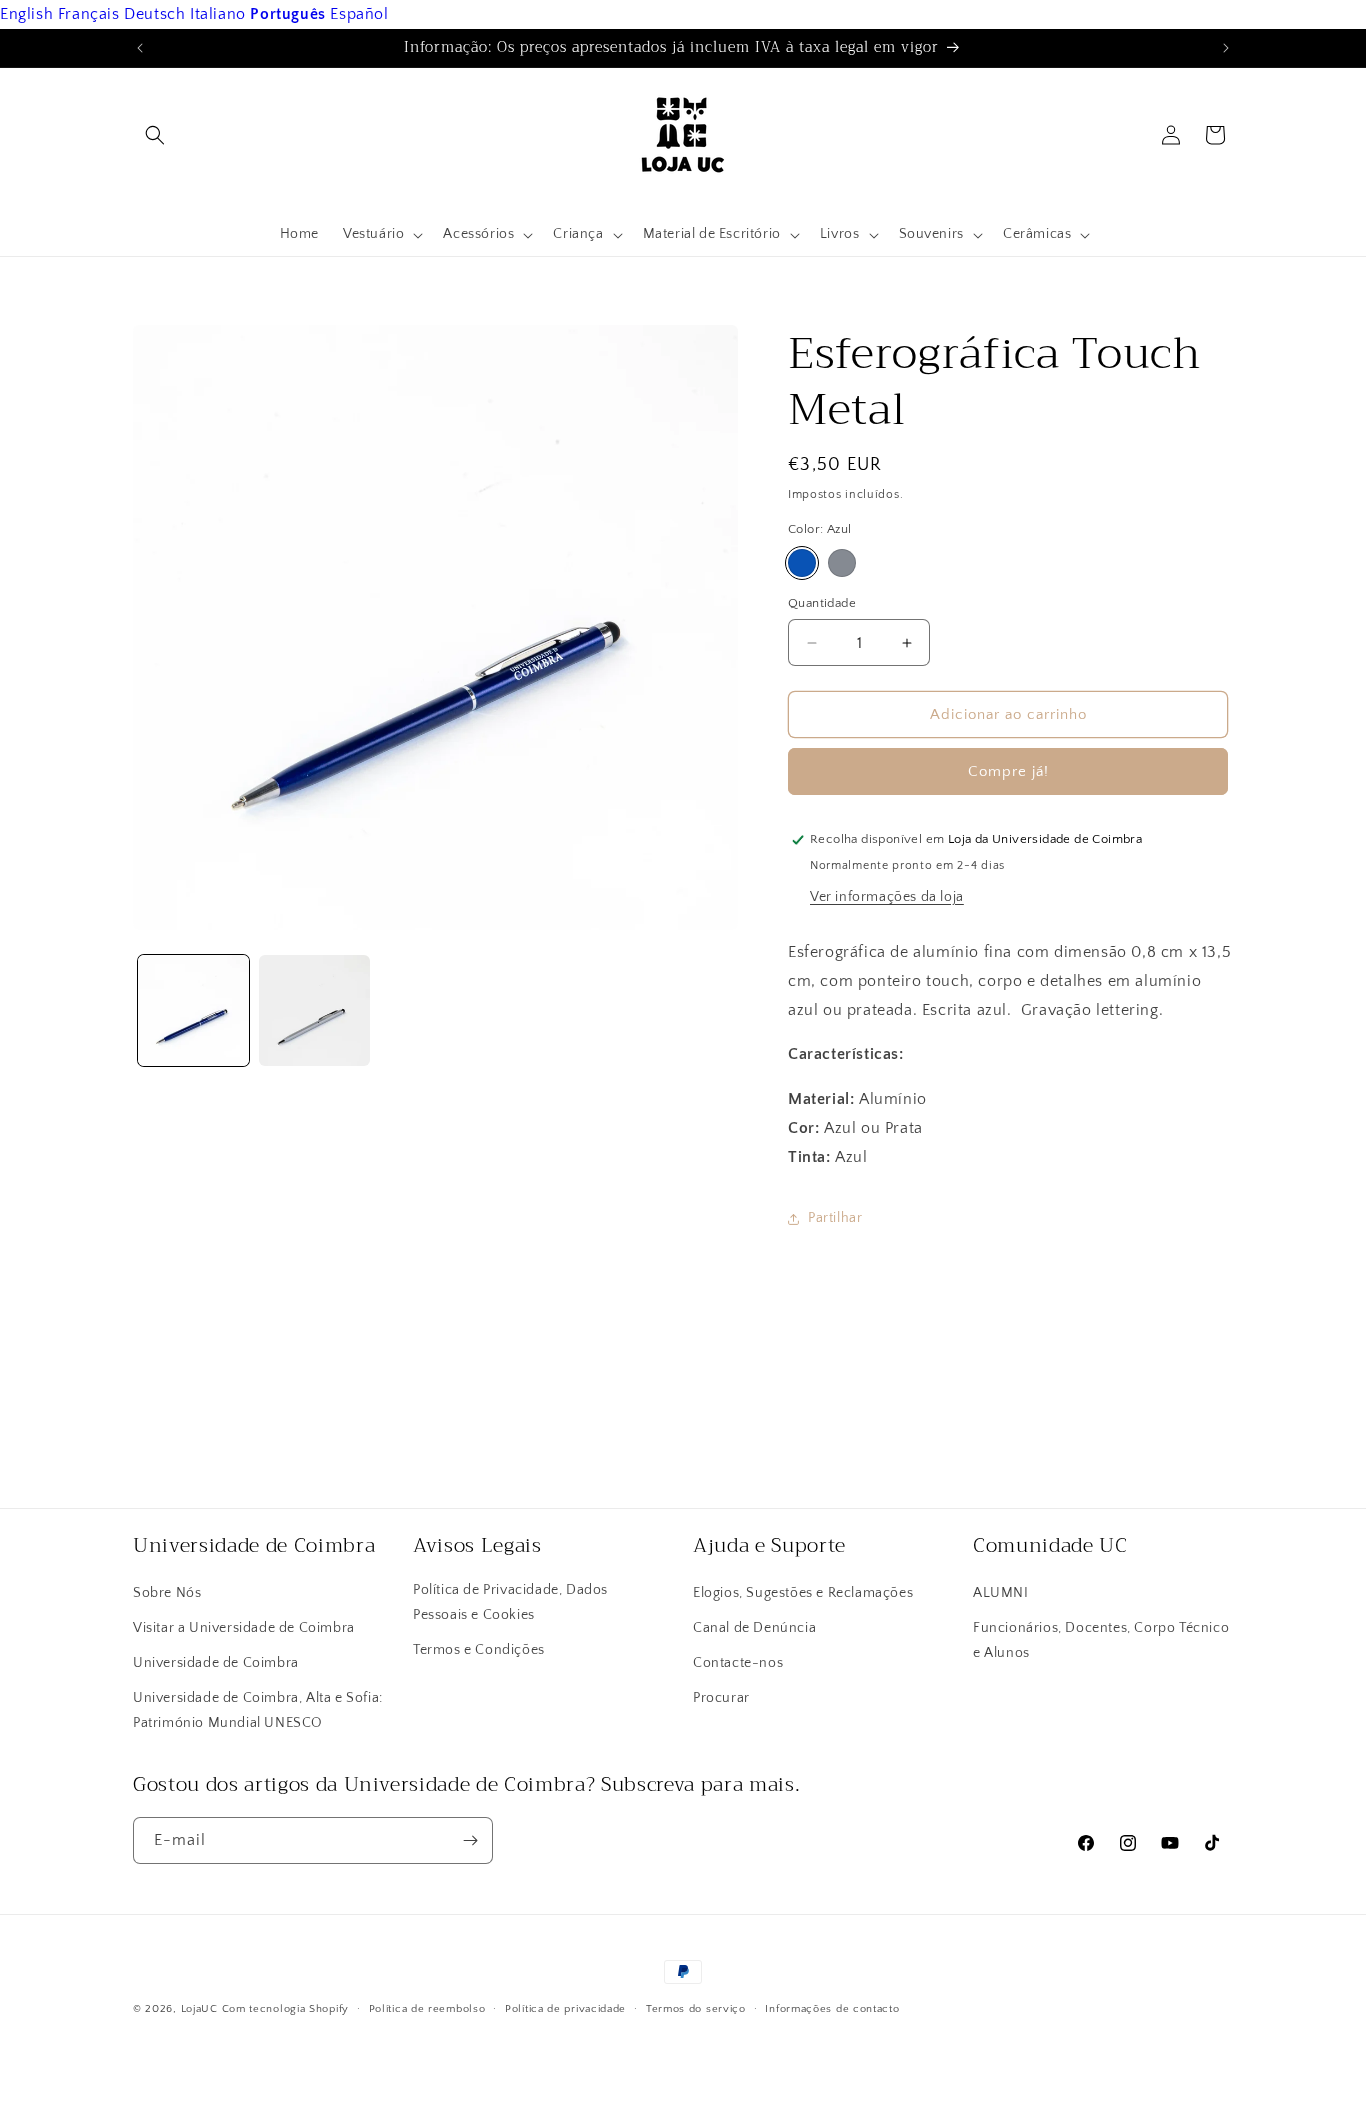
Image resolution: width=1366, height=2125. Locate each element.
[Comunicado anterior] (140, 48)
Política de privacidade (565, 2009)
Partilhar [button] (835, 1218)
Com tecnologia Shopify (285, 2009)
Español (359, 14)
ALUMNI (1001, 1593)
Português (287, 14)
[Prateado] (842, 563)
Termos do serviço (696, 2009)
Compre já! (1008, 771)
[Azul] (802, 563)
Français (89, 14)
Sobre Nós (167, 1593)
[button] (155, 135)
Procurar (721, 1698)
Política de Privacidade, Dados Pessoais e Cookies (510, 1602)
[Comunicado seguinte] (1226, 48)
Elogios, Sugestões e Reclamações (803, 1593)
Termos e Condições (479, 1650)
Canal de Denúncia (754, 1628)
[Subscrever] (470, 1840)
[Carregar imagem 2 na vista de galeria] (314, 1010)
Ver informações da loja (887, 897)
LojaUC (199, 2009)
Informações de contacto (832, 2009)
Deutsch (154, 14)
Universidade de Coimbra (216, 1663)
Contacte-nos (738, 1663)
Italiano (218, 14)
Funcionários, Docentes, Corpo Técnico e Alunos (1101, 1640)
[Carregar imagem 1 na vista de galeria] (193, 1010)
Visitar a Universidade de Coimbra (244, 1628)
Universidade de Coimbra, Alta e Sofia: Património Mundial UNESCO (258, 1710)
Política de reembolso (427, 2009)
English (26, 14)
